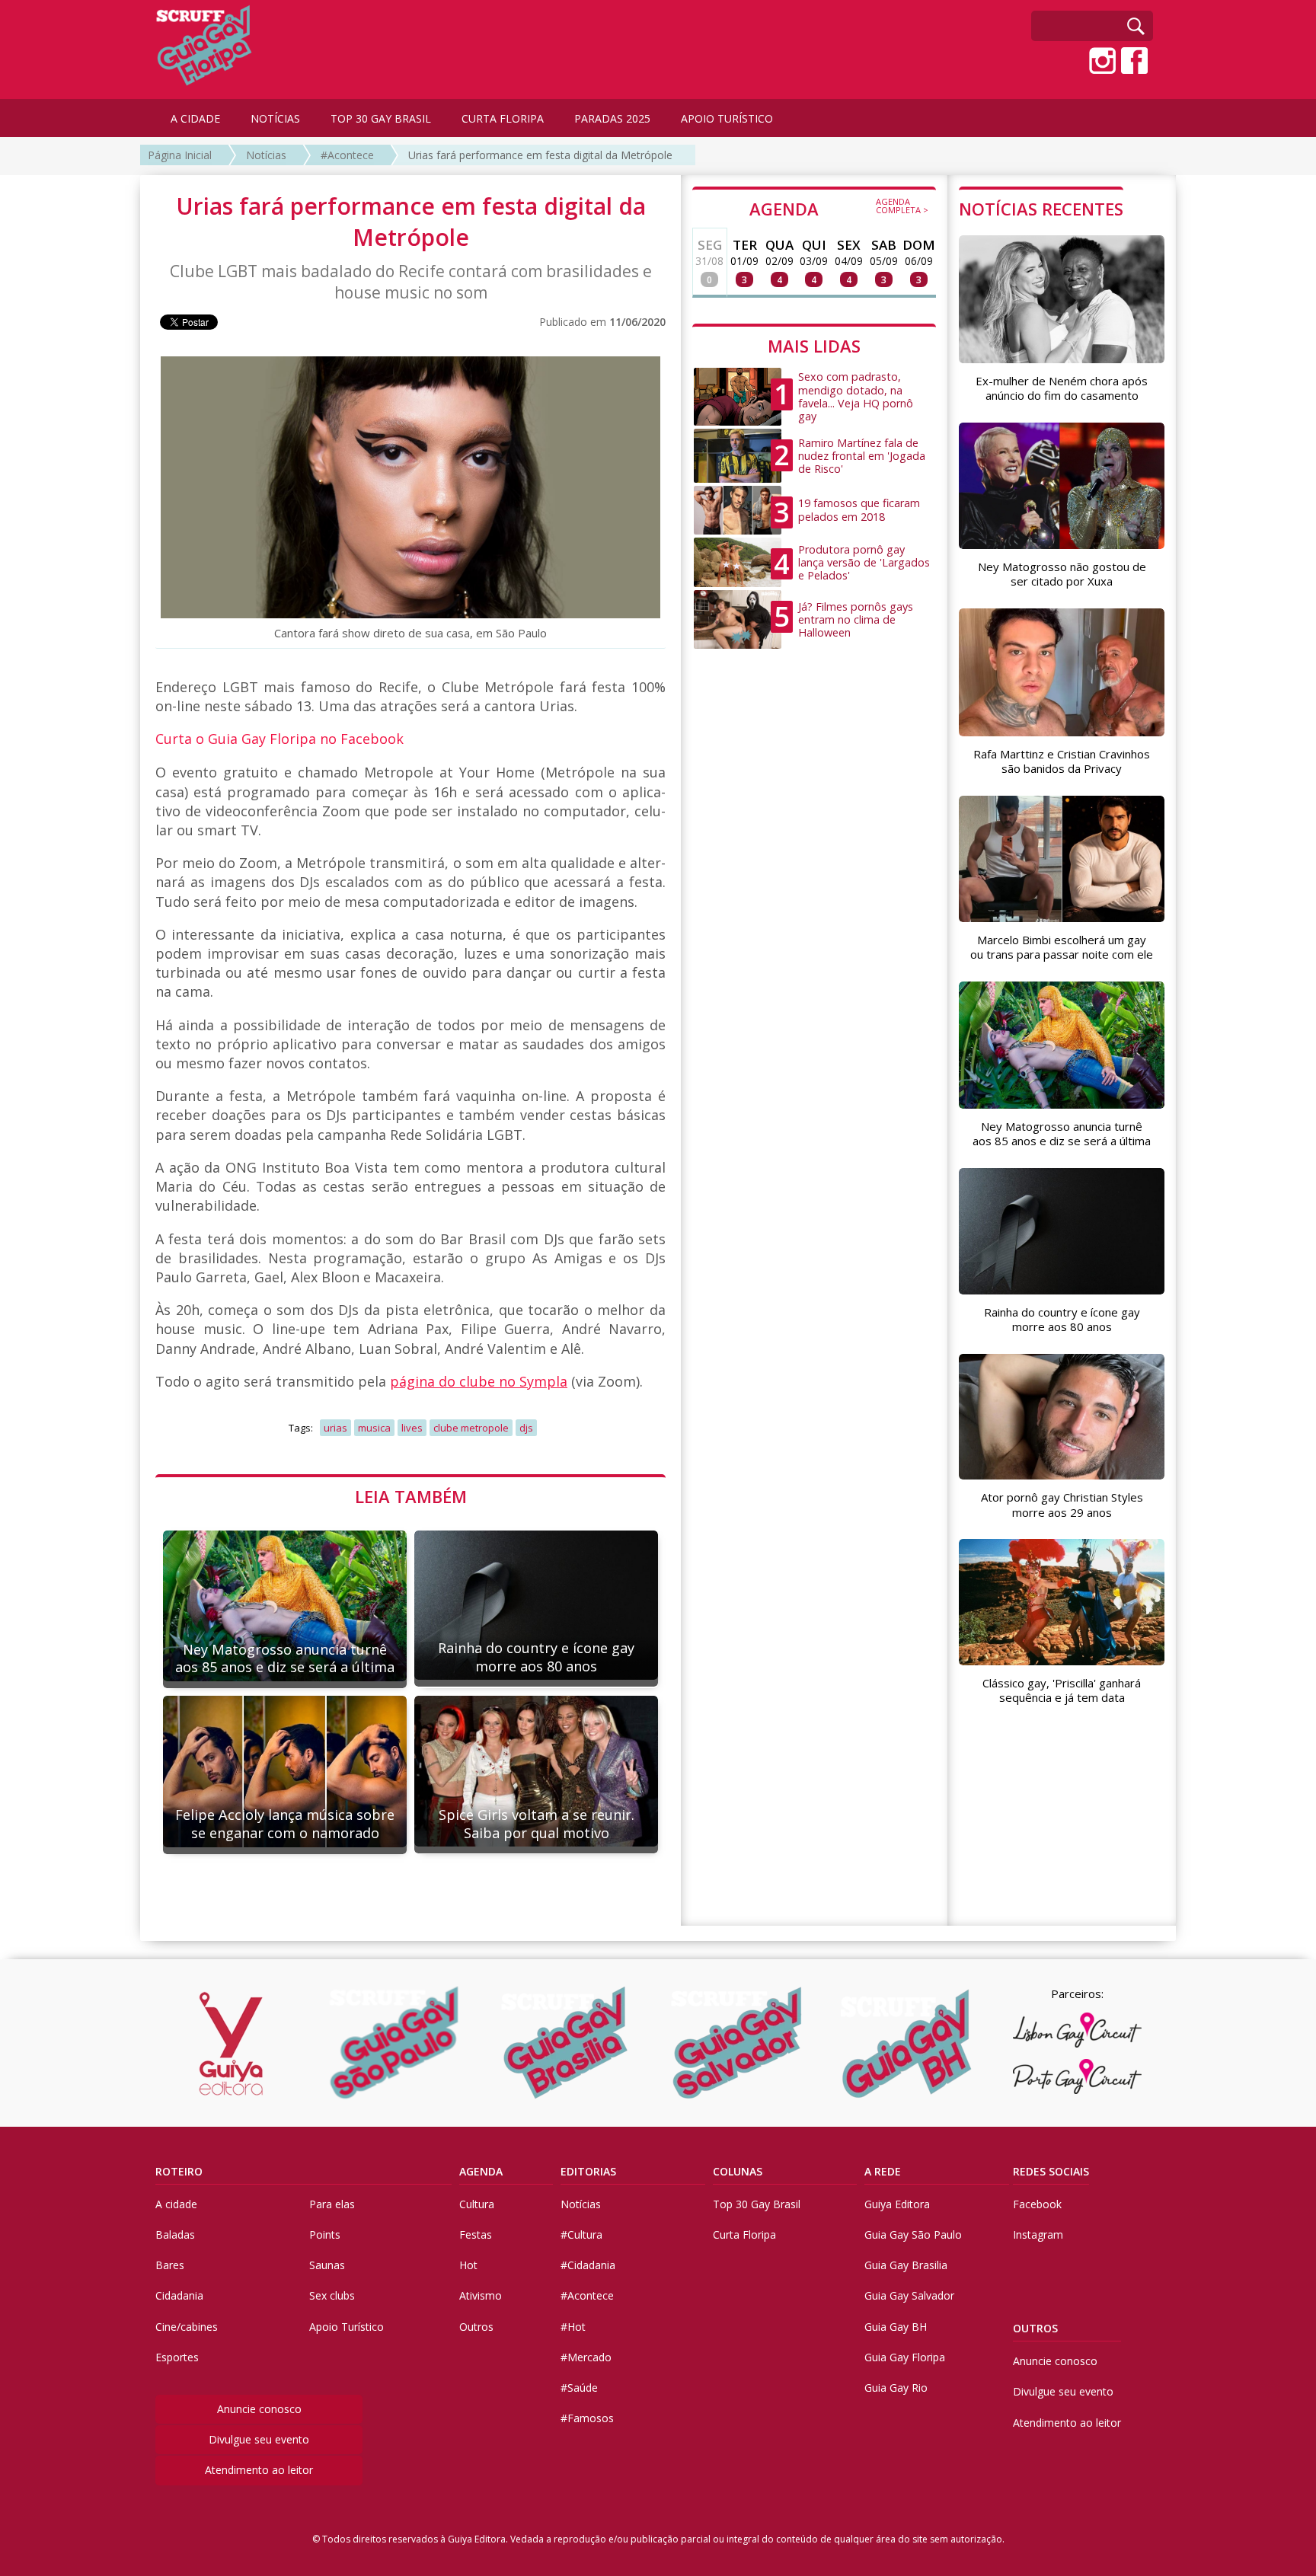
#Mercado (586, 2357)
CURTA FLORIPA (503, 118)
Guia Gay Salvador (909, 2295)
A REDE (883, 2171)
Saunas (327, 2265)
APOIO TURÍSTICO (727, 118)
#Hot (573, 2327)
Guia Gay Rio (896, 2388)
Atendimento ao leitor (259, 2470)
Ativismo (481, 2295)
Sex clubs (332, 2295)
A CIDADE (195, 118)
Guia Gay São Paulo (913, 2234)
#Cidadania (588, 2265)
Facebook (1037, 2204)
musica (374, 1428)
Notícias (266, 155)
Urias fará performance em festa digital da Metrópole (540, 155)
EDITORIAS (588, 2171)
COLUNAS (738, 2171)
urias (335, 1428)
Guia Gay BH (896, 2327)
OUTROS (1035, 2328)
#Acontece (347, 155)
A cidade (176, 2204)
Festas (476, 2234)
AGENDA (839, 208)
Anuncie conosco (259, 2409)
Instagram (1038, 2234)
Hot (468, 2265)
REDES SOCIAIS (1051, 2171)
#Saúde (579, 2388)
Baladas (175, 2234)
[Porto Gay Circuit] (1077, 2076)
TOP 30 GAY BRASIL (381, 118)
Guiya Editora (897, 2204)
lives (412, 1428)
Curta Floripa (744, 2234)
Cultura (477, 2204)
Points (325, 2234)
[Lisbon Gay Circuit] (1077, 2030)
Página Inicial (180, 155)
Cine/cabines (187, 2327)
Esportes (177, 2357)
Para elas (332, 2204)
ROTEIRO (179, 2171)
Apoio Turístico (347, 2327)
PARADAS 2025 (612, 118)
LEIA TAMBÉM (411, 1496)
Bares (170, 2265)
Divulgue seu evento (259, 2439)
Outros (476, 2327)
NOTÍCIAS (275, 118)
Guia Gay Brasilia (906, 2265)
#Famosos (587, 2418)
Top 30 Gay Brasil (757, 2204)
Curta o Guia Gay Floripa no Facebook (279, 739)
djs (526, 1428)
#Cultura (581, 2234)
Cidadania (179, 2295)
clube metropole (471, 1428)
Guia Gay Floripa (905, 2357)
